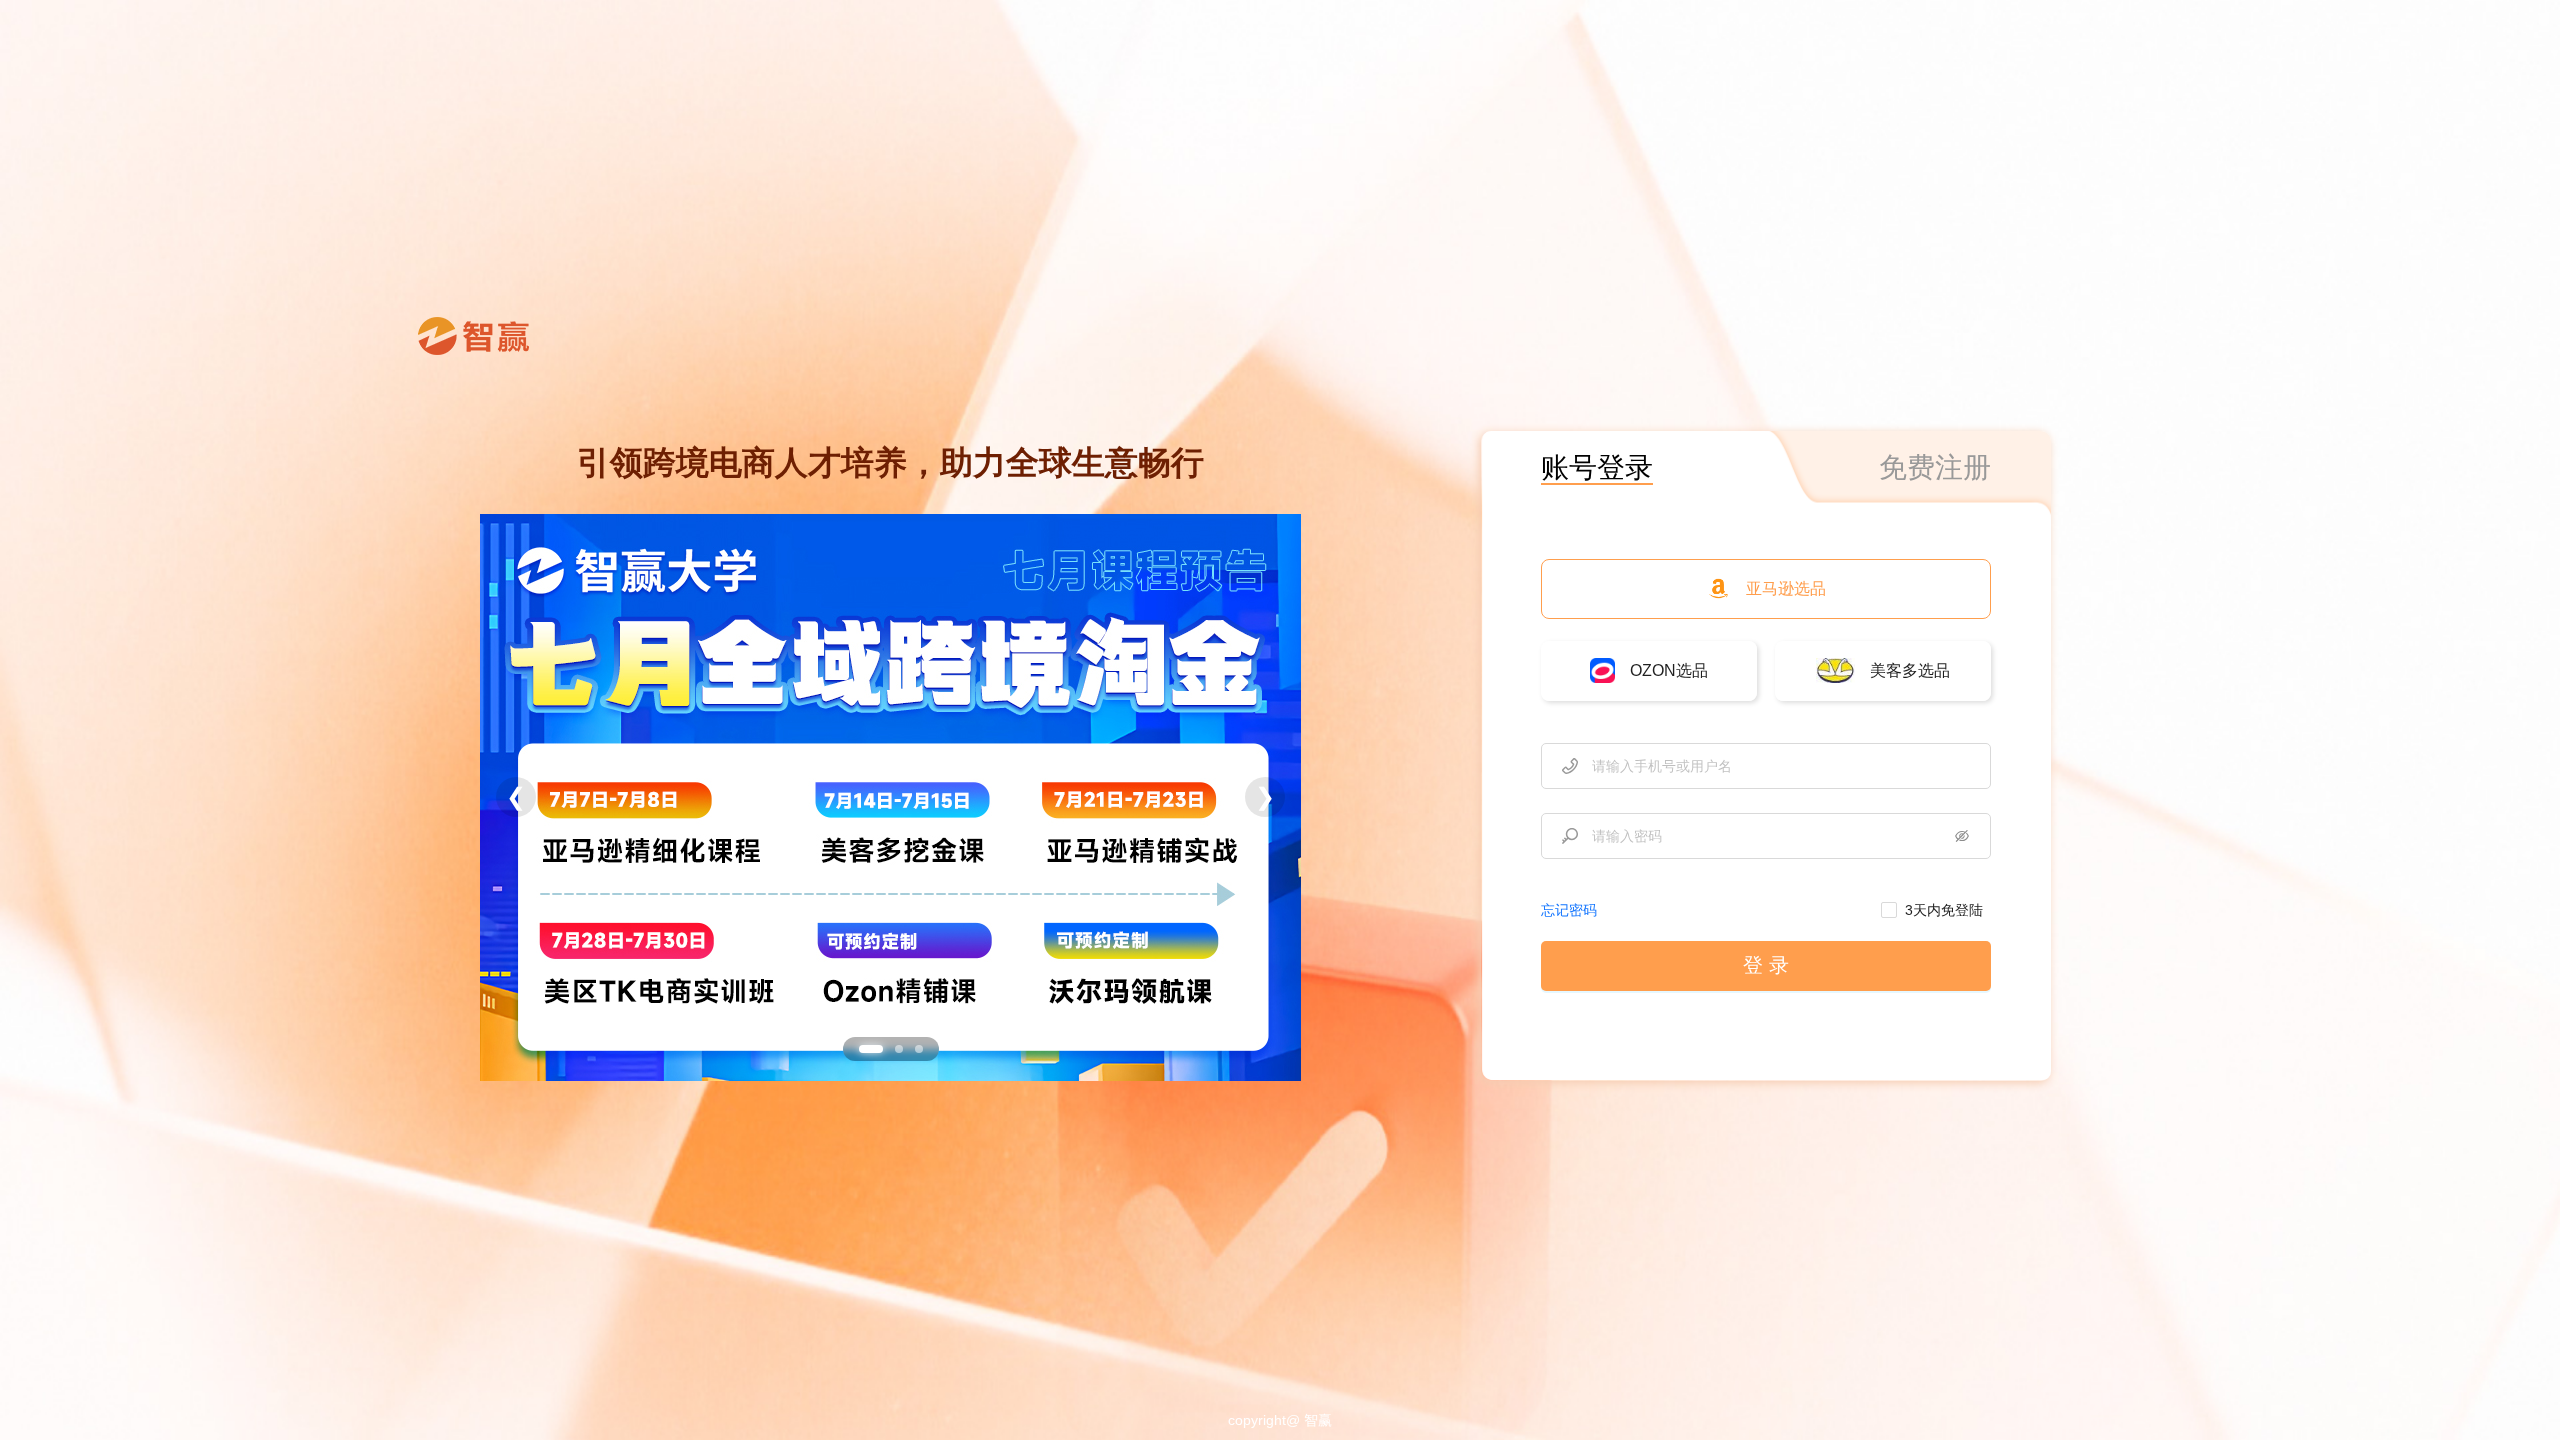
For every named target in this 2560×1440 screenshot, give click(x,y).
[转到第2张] (899, 1049)
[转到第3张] (919, 1049)
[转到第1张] (871, 1049)
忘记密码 (1569, 910)
